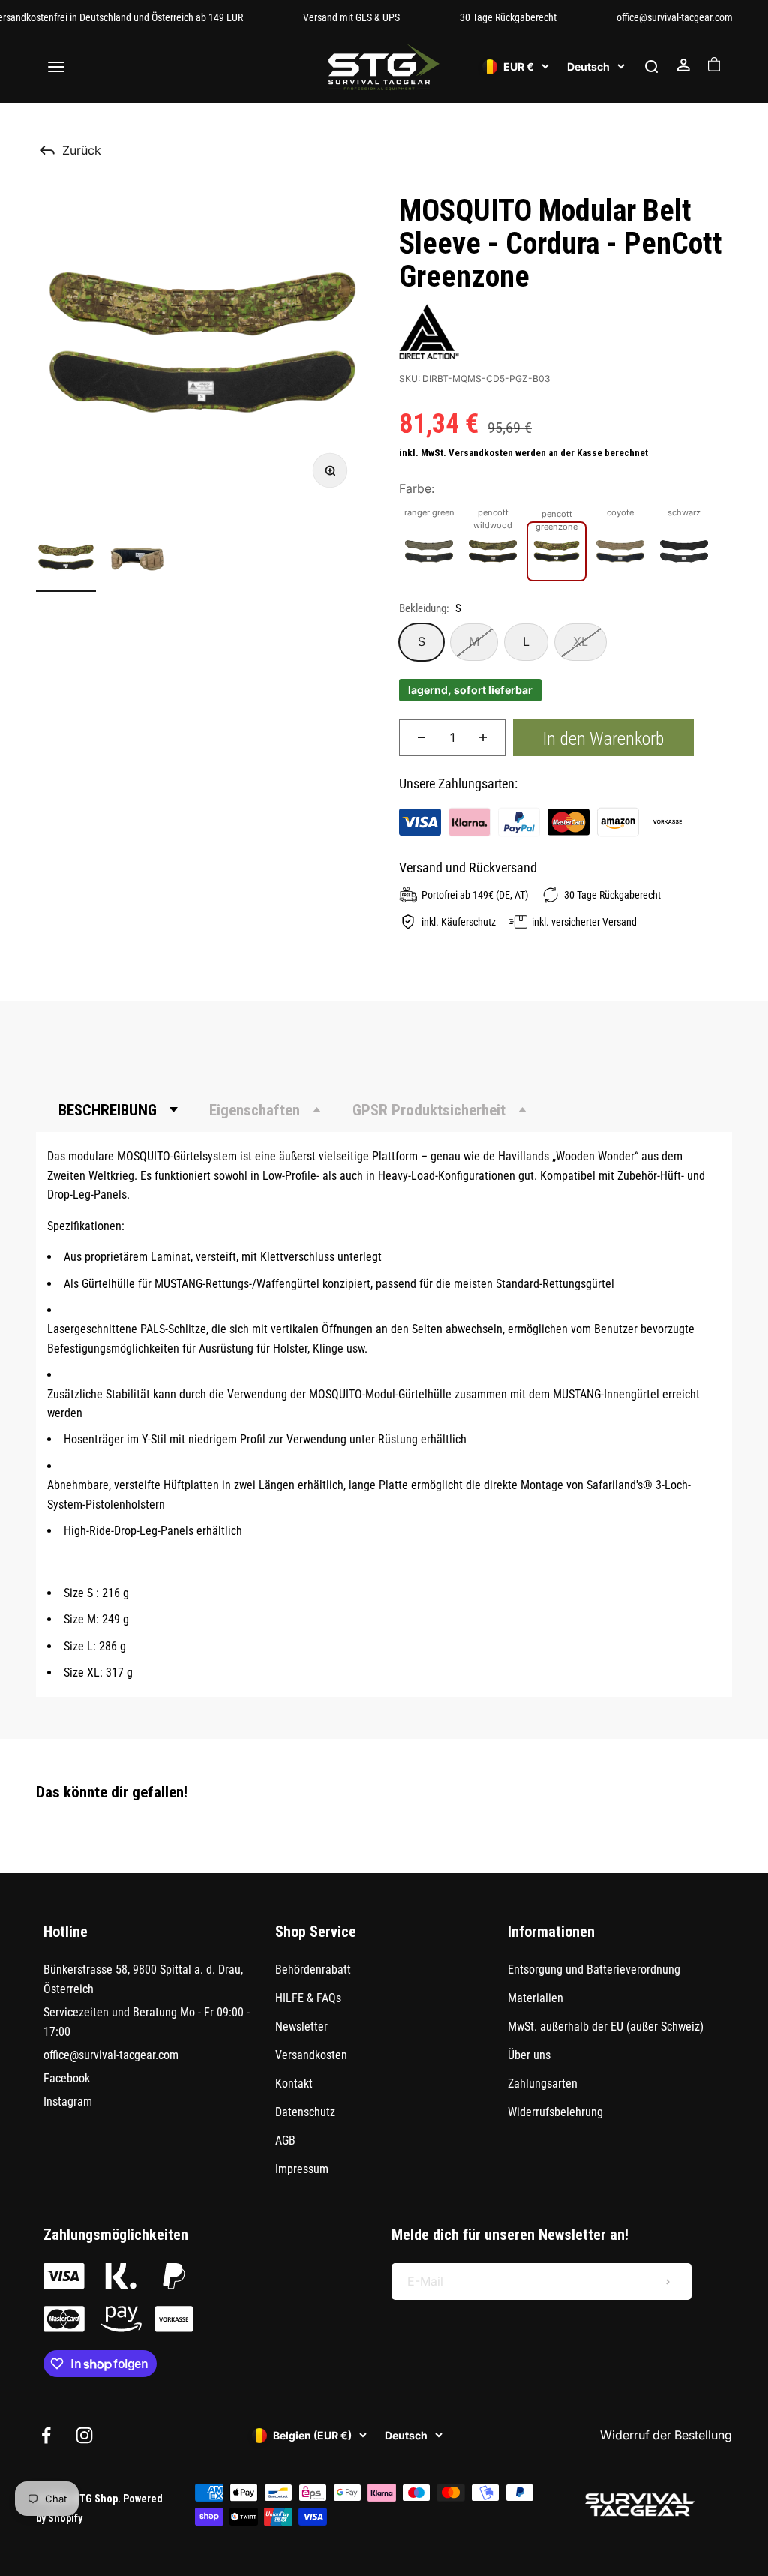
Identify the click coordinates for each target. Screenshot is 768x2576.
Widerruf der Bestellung (666, 2435)
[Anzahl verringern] (421, 738)
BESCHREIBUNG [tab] (108, 1110)
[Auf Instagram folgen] (84, 2435)
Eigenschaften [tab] (255, 1110)
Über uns (529, 2055)
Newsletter (301, 2027)
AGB (285, 2141)
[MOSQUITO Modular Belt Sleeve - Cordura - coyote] (620, 551)
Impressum (302, 2169)
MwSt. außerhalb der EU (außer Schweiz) (606, 2027)
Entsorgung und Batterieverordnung (594, 1970)
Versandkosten (481, 453)
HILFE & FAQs (308, 1998)
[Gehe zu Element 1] (66, 560)
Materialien (535, 1998)
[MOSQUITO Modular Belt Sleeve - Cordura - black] (684, 551)
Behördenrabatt (313, 1970)
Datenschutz (305, 2112)
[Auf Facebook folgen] (46, 2435)
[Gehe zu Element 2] (138, 560)
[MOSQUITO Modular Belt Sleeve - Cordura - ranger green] (429, 551)
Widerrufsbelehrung (555, 2112)
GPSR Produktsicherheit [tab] (429, 1110)
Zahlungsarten (543, 2084)
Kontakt (294, 2084)
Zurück (82, 150)
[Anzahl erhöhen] (483, 738)
